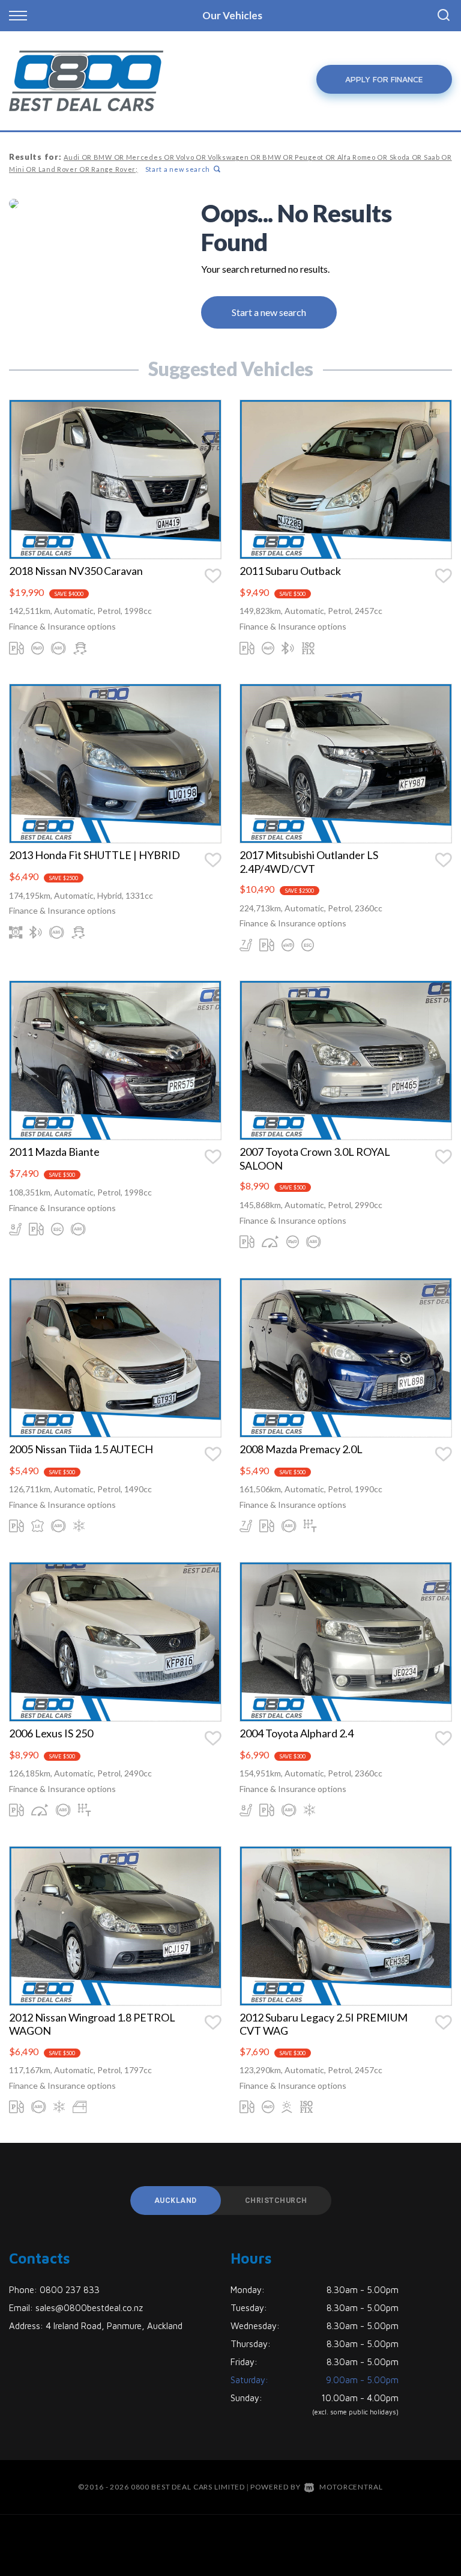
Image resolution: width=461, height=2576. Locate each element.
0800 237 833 (70, 2290)
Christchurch (276, 2201)
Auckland (176, 2201)
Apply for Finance (384, 79)
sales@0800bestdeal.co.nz (89, 2308)
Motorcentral (351, 2487)
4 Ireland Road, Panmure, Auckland (114, 2326)
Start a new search (178, 169)
